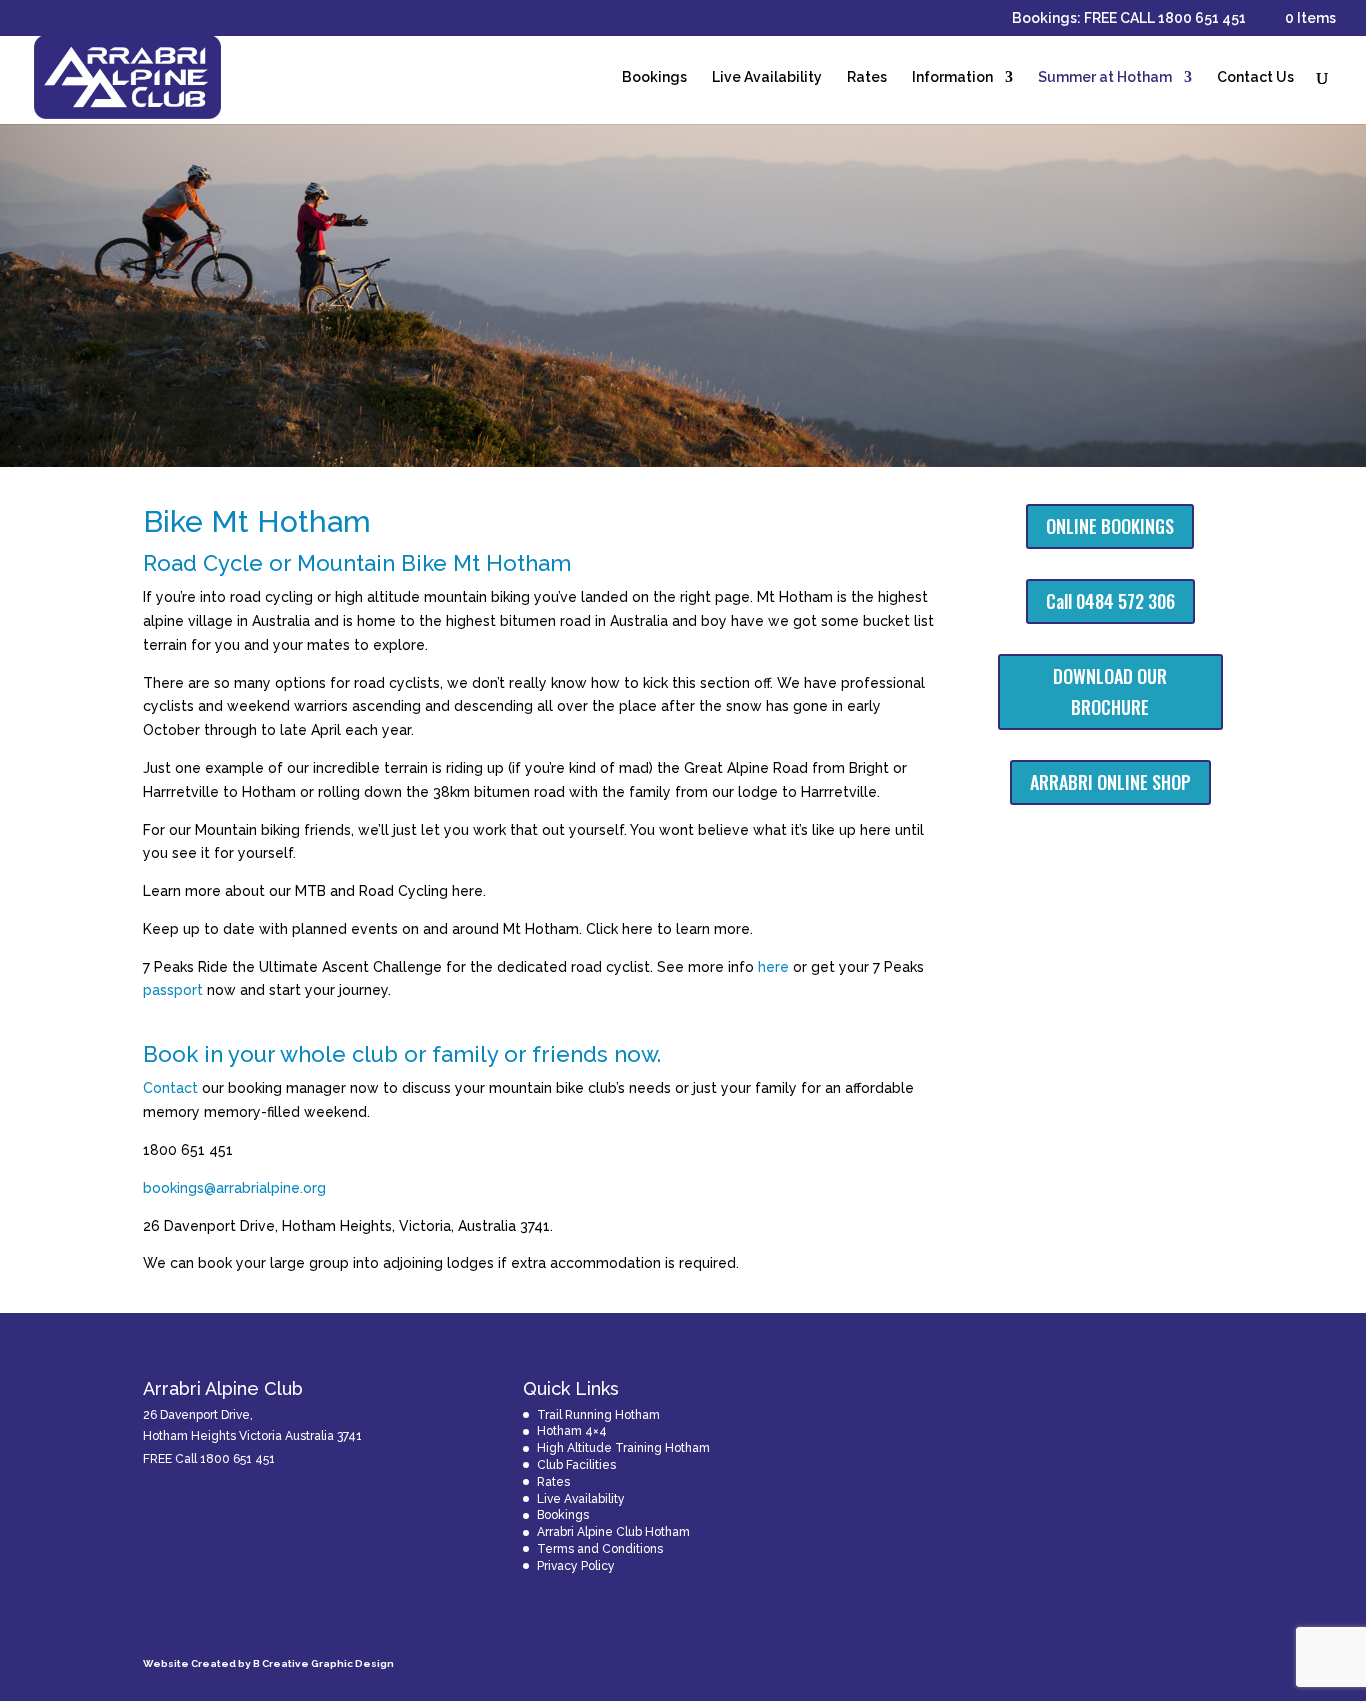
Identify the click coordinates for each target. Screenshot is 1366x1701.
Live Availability (767, 77)
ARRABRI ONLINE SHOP (1110, 782)
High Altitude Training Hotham (623, 1448)
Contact (170, 1088)
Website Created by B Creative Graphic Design (268, 1663)
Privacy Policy (576, 1566)
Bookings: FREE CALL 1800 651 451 (1129, 18)
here (773, 967)
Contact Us (1255, 77)
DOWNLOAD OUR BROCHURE (1110, 691)
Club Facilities (576, 1465)
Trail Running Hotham (598, 1415)
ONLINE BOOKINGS (1110, 526)
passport (173, 990)
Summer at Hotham (1105, 77)
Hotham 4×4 (572, 1431)
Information (952, 77)
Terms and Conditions (600, 1549)
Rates (867, 77)
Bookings (654, 77)
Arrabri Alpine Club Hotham (613, 1532)
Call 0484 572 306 (1110, 601)
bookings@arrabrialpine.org (234, 1188)
